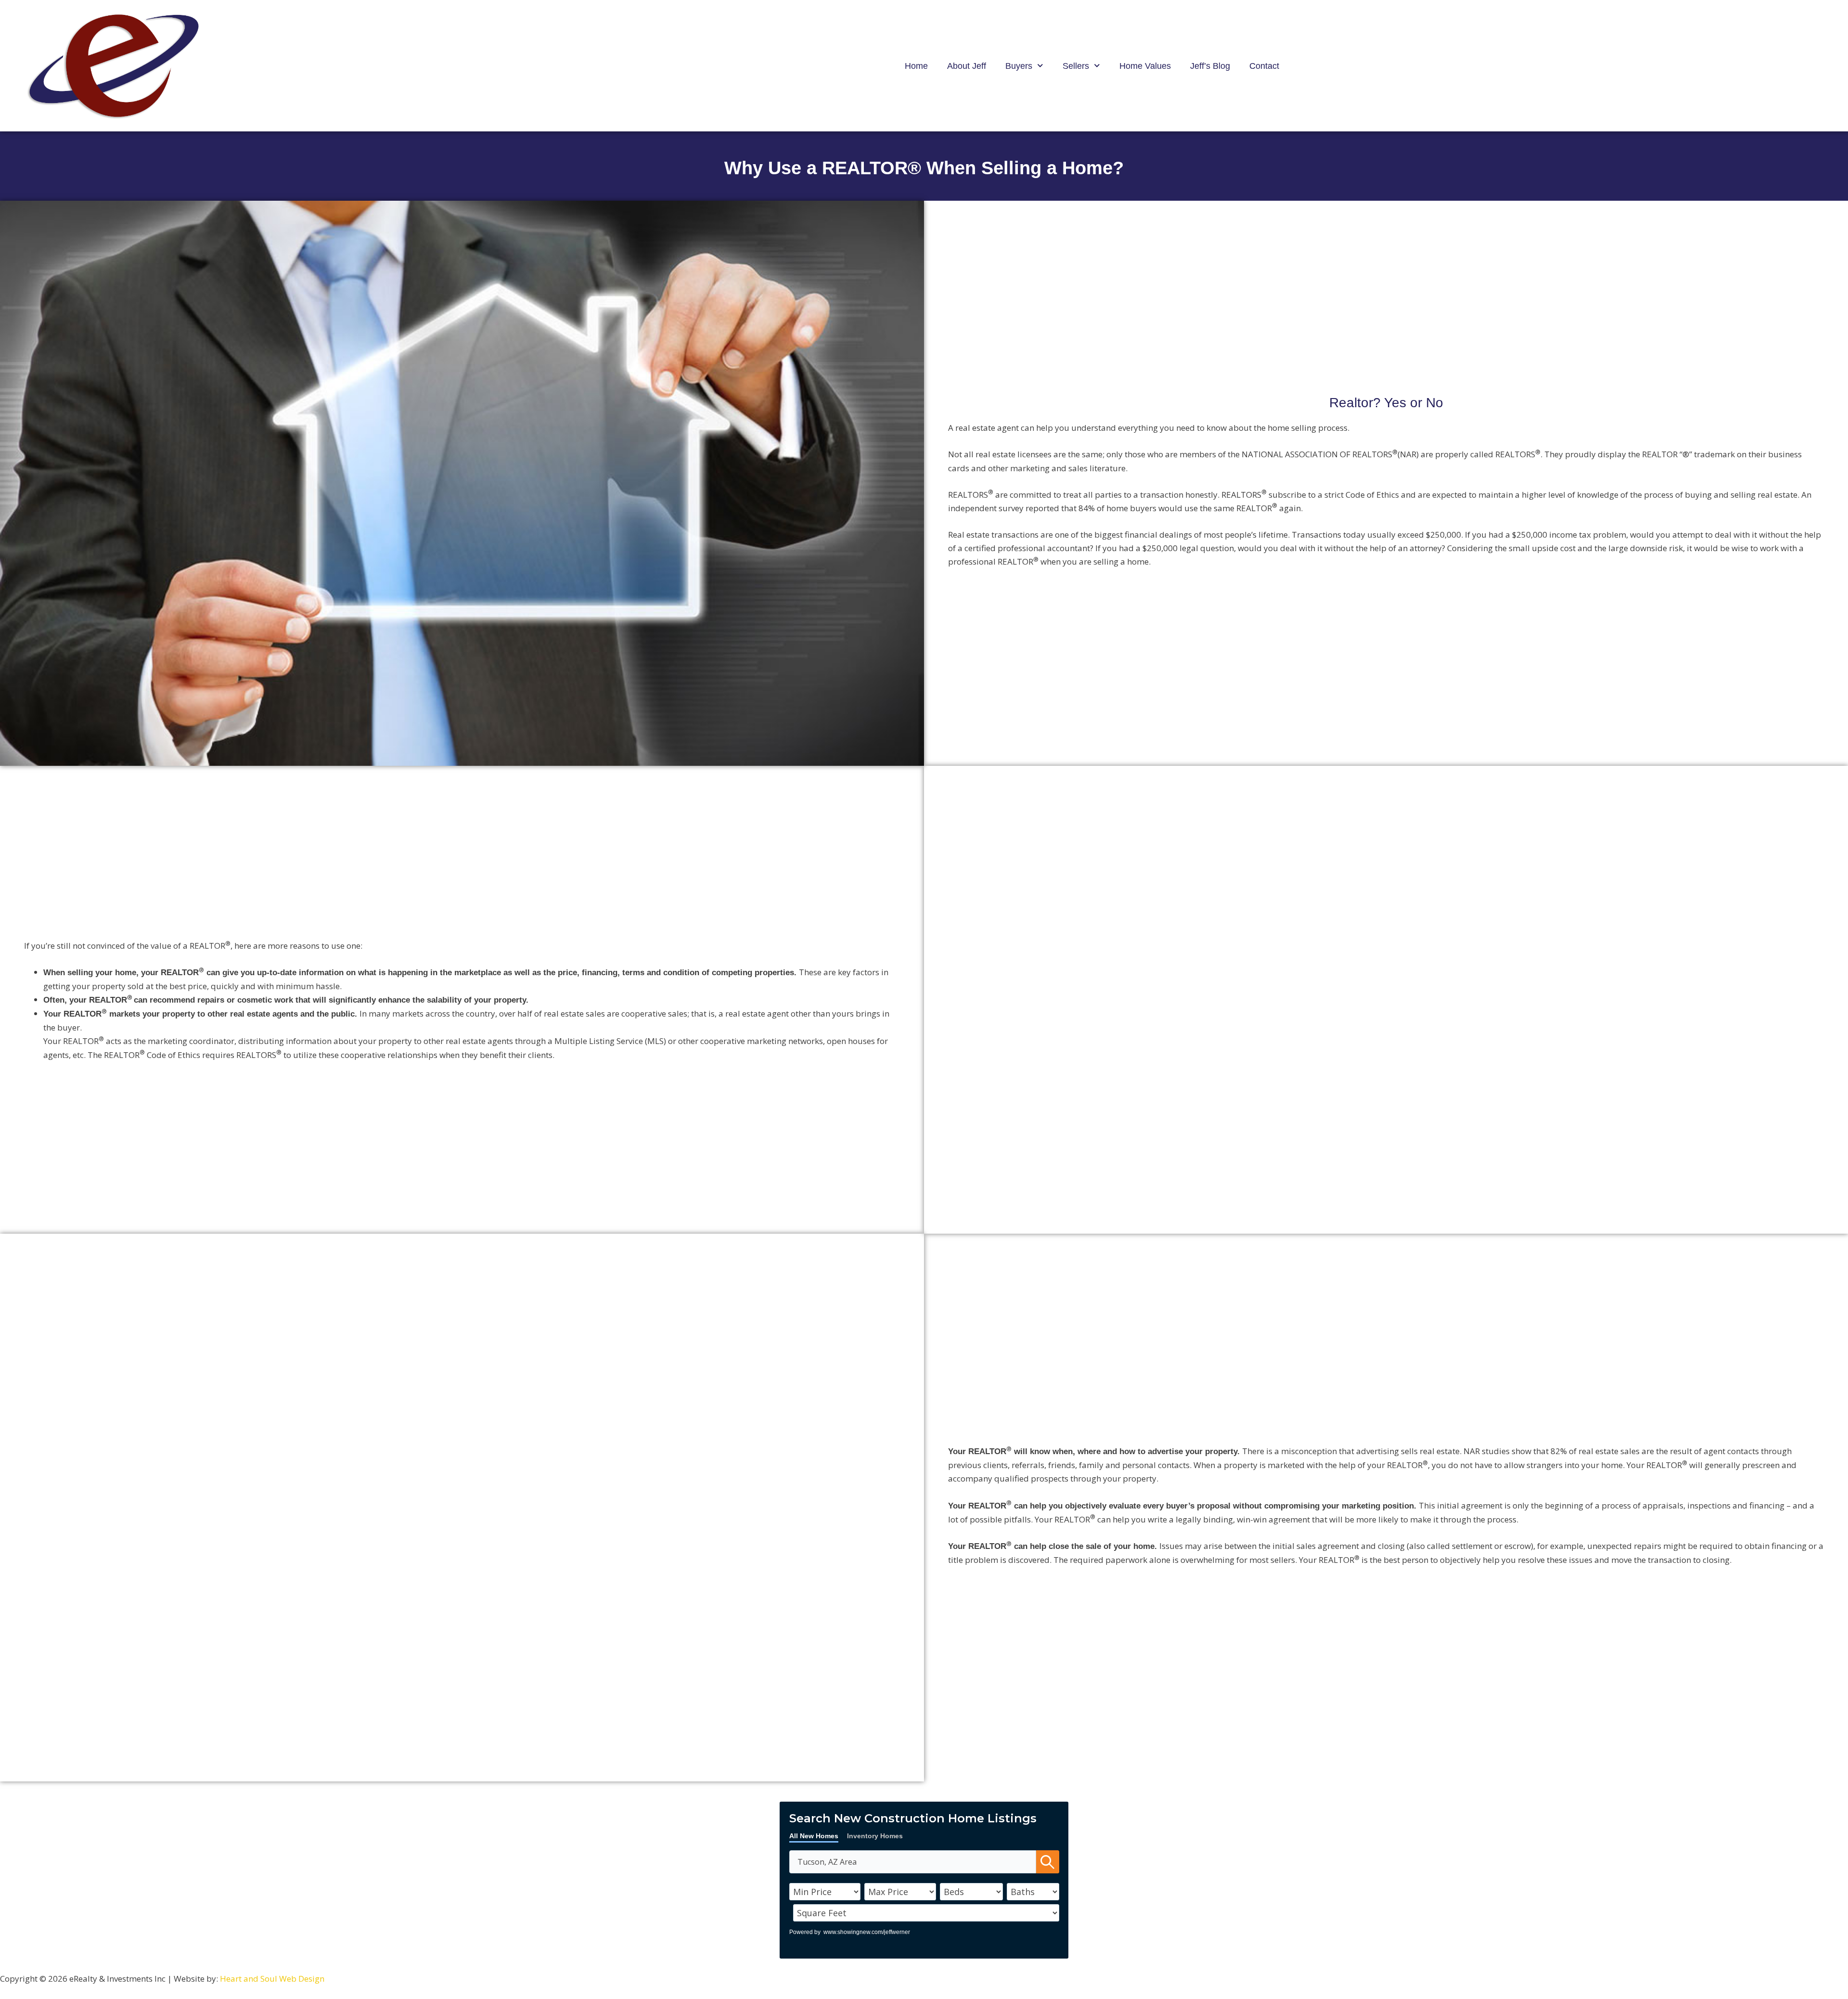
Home (916, 66)
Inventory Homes (875, 1836)
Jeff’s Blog (1210, 66)
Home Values (1145, 66)
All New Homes (814, 1836)
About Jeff (967, 66)
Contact (1264, 66)
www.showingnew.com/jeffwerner (867, 1932)
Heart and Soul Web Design (272, 1979)
